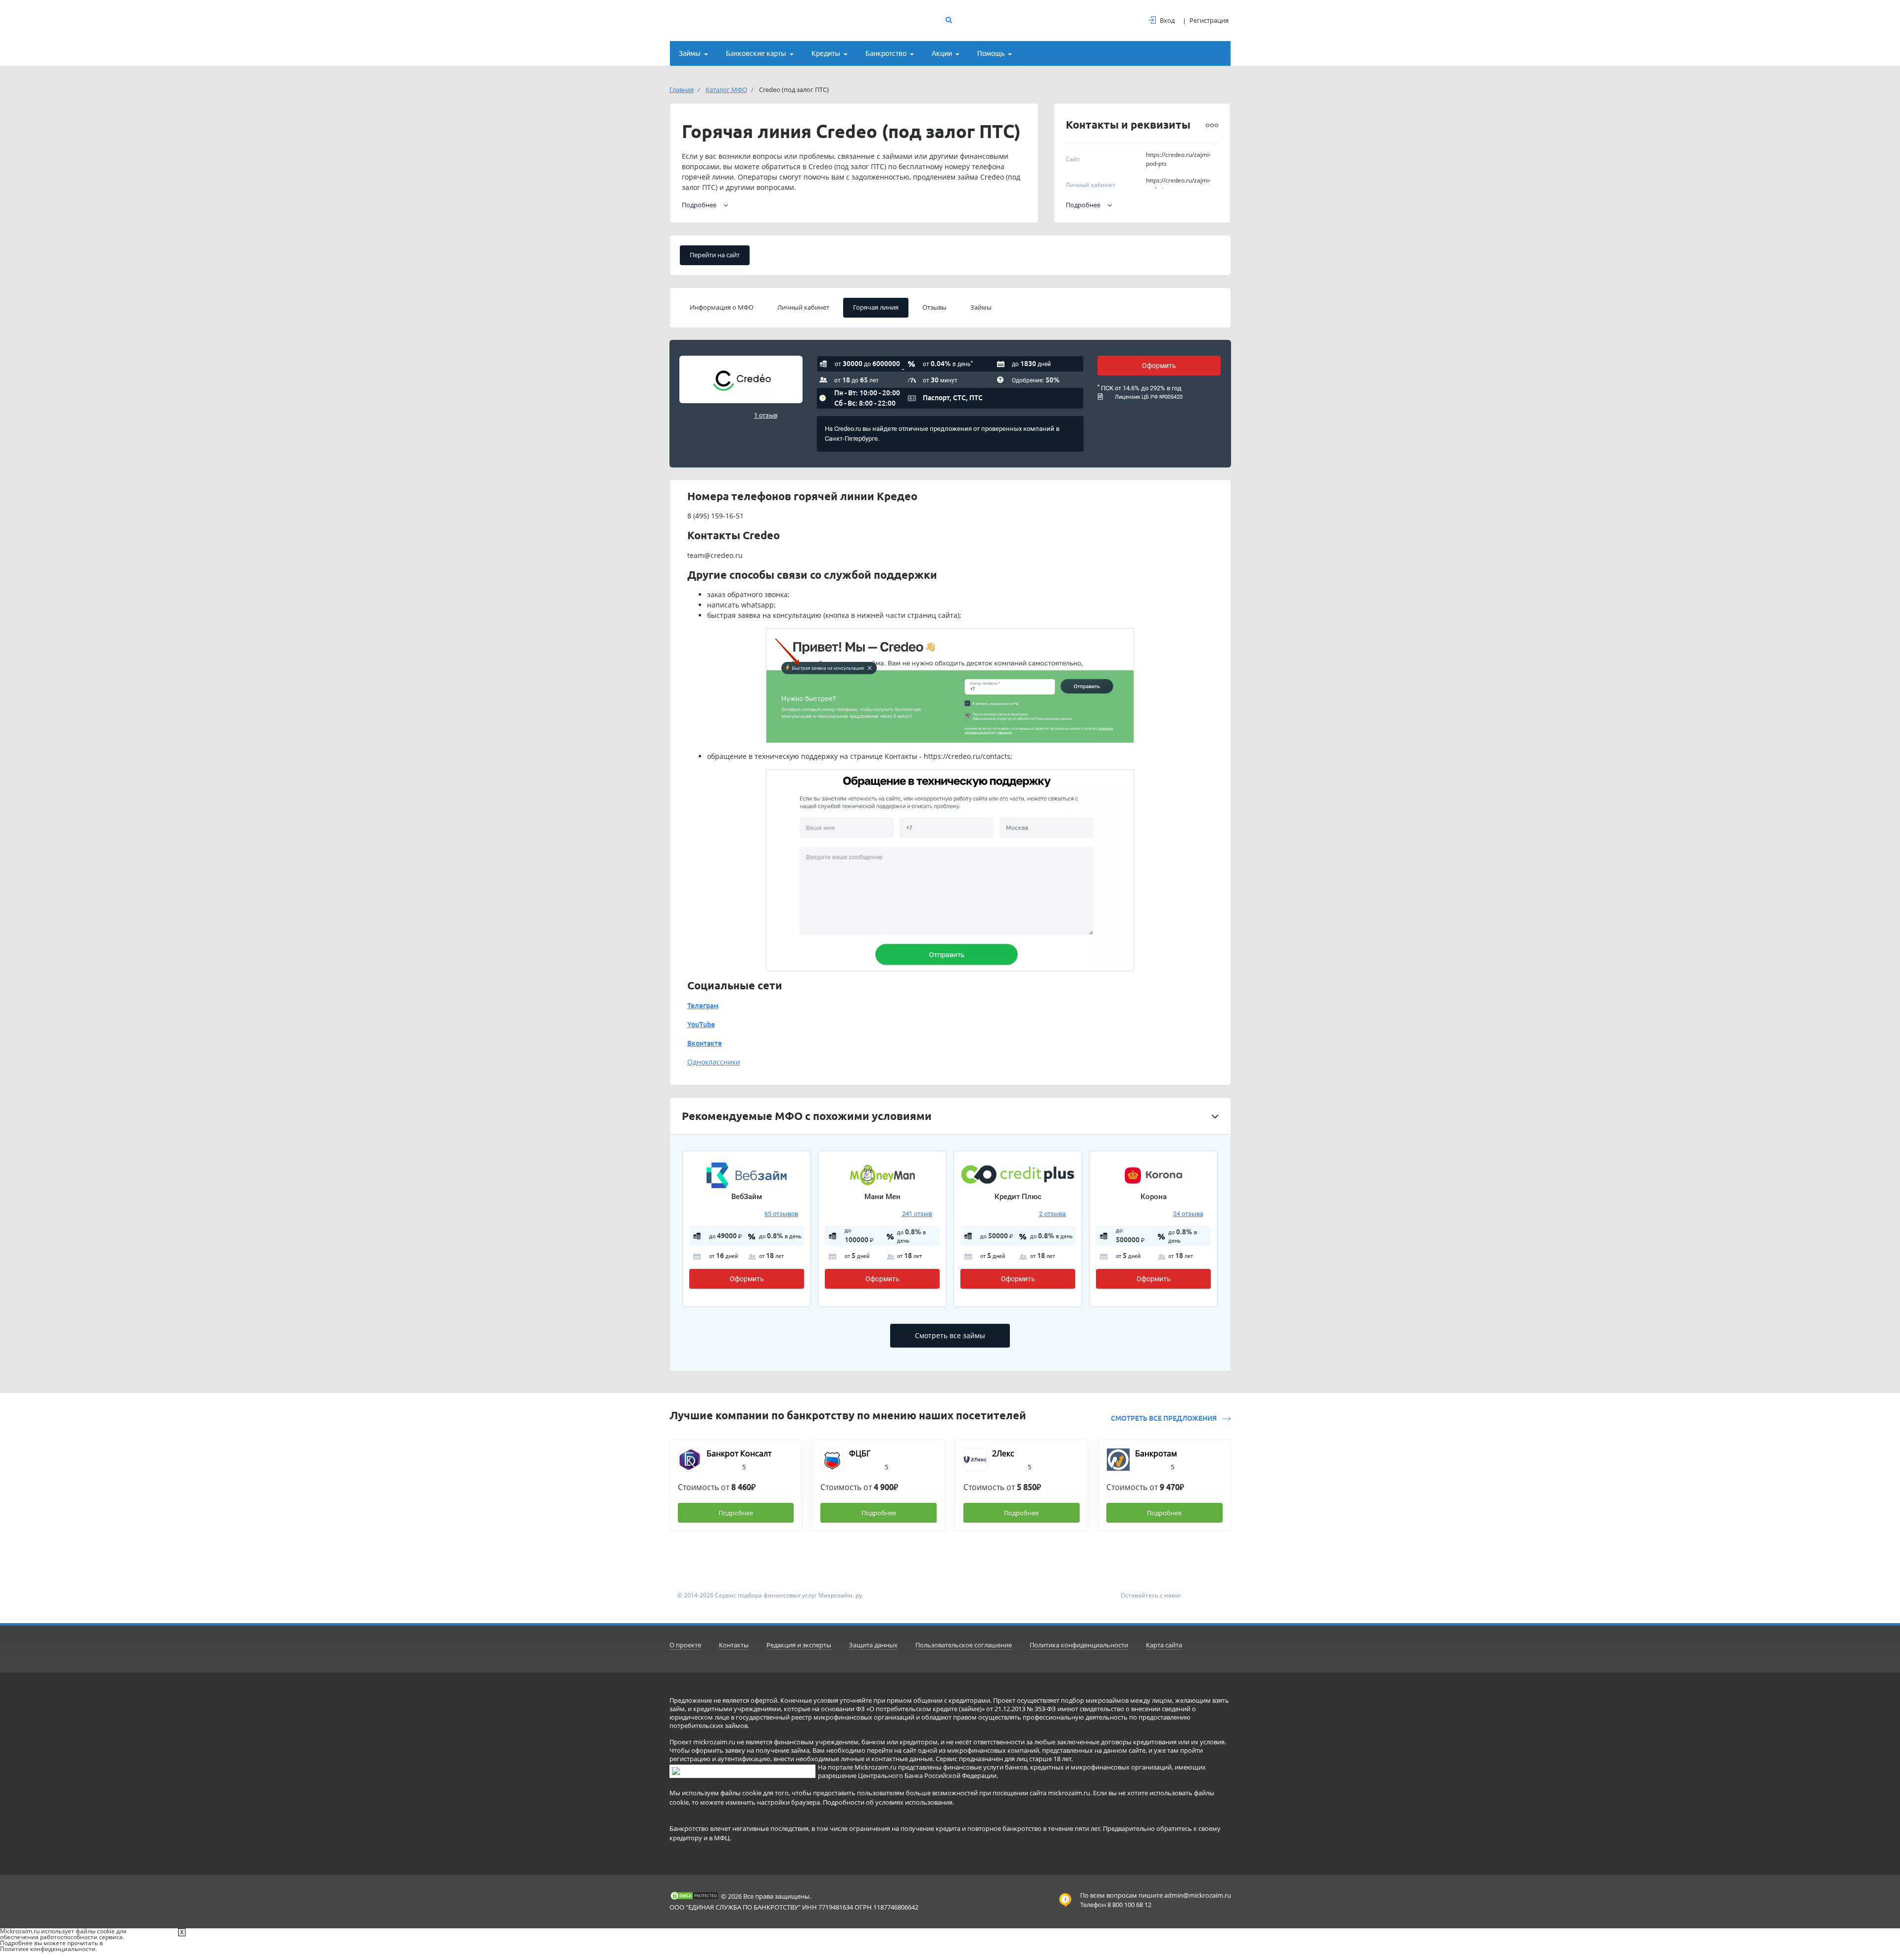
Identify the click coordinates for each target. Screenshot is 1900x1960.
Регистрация (1209, 20)
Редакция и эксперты (799, 1645)
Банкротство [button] (886, 53)
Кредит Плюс (1018, 1197)
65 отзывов (781, 1214)
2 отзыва (1052, 1214)
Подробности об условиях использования (888, 1802)
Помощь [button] (991, 53)
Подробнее (1083, 205)
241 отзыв (917, 1214)
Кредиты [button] (826, 53)
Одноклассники (714, 1062)
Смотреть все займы (950, 1335)
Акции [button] (942, 53)
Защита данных (873, 1645)
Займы (981, 307)
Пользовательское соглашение (964, 1645)
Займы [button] (690, 53)
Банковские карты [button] (756, 53)
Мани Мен (882, 1197)
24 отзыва (1188, 1214)
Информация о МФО (722, 307)
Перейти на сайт (715, 255)
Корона (1154, 1197)
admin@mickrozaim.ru (1198, 1895)
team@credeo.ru (715, 555)
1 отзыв (766, 415)
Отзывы (934, 307)
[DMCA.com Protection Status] (694, 1896)
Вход (1167, 20)
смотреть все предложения (1164, 1418)
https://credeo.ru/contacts (967, 756)
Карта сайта (1164, 1645)
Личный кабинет (803, 307)
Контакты (734, 1645)
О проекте (685, 1645)
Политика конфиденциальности (1079, 1645)
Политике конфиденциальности (48, 1949)
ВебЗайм (747, 1197)
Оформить (1159, 366)
